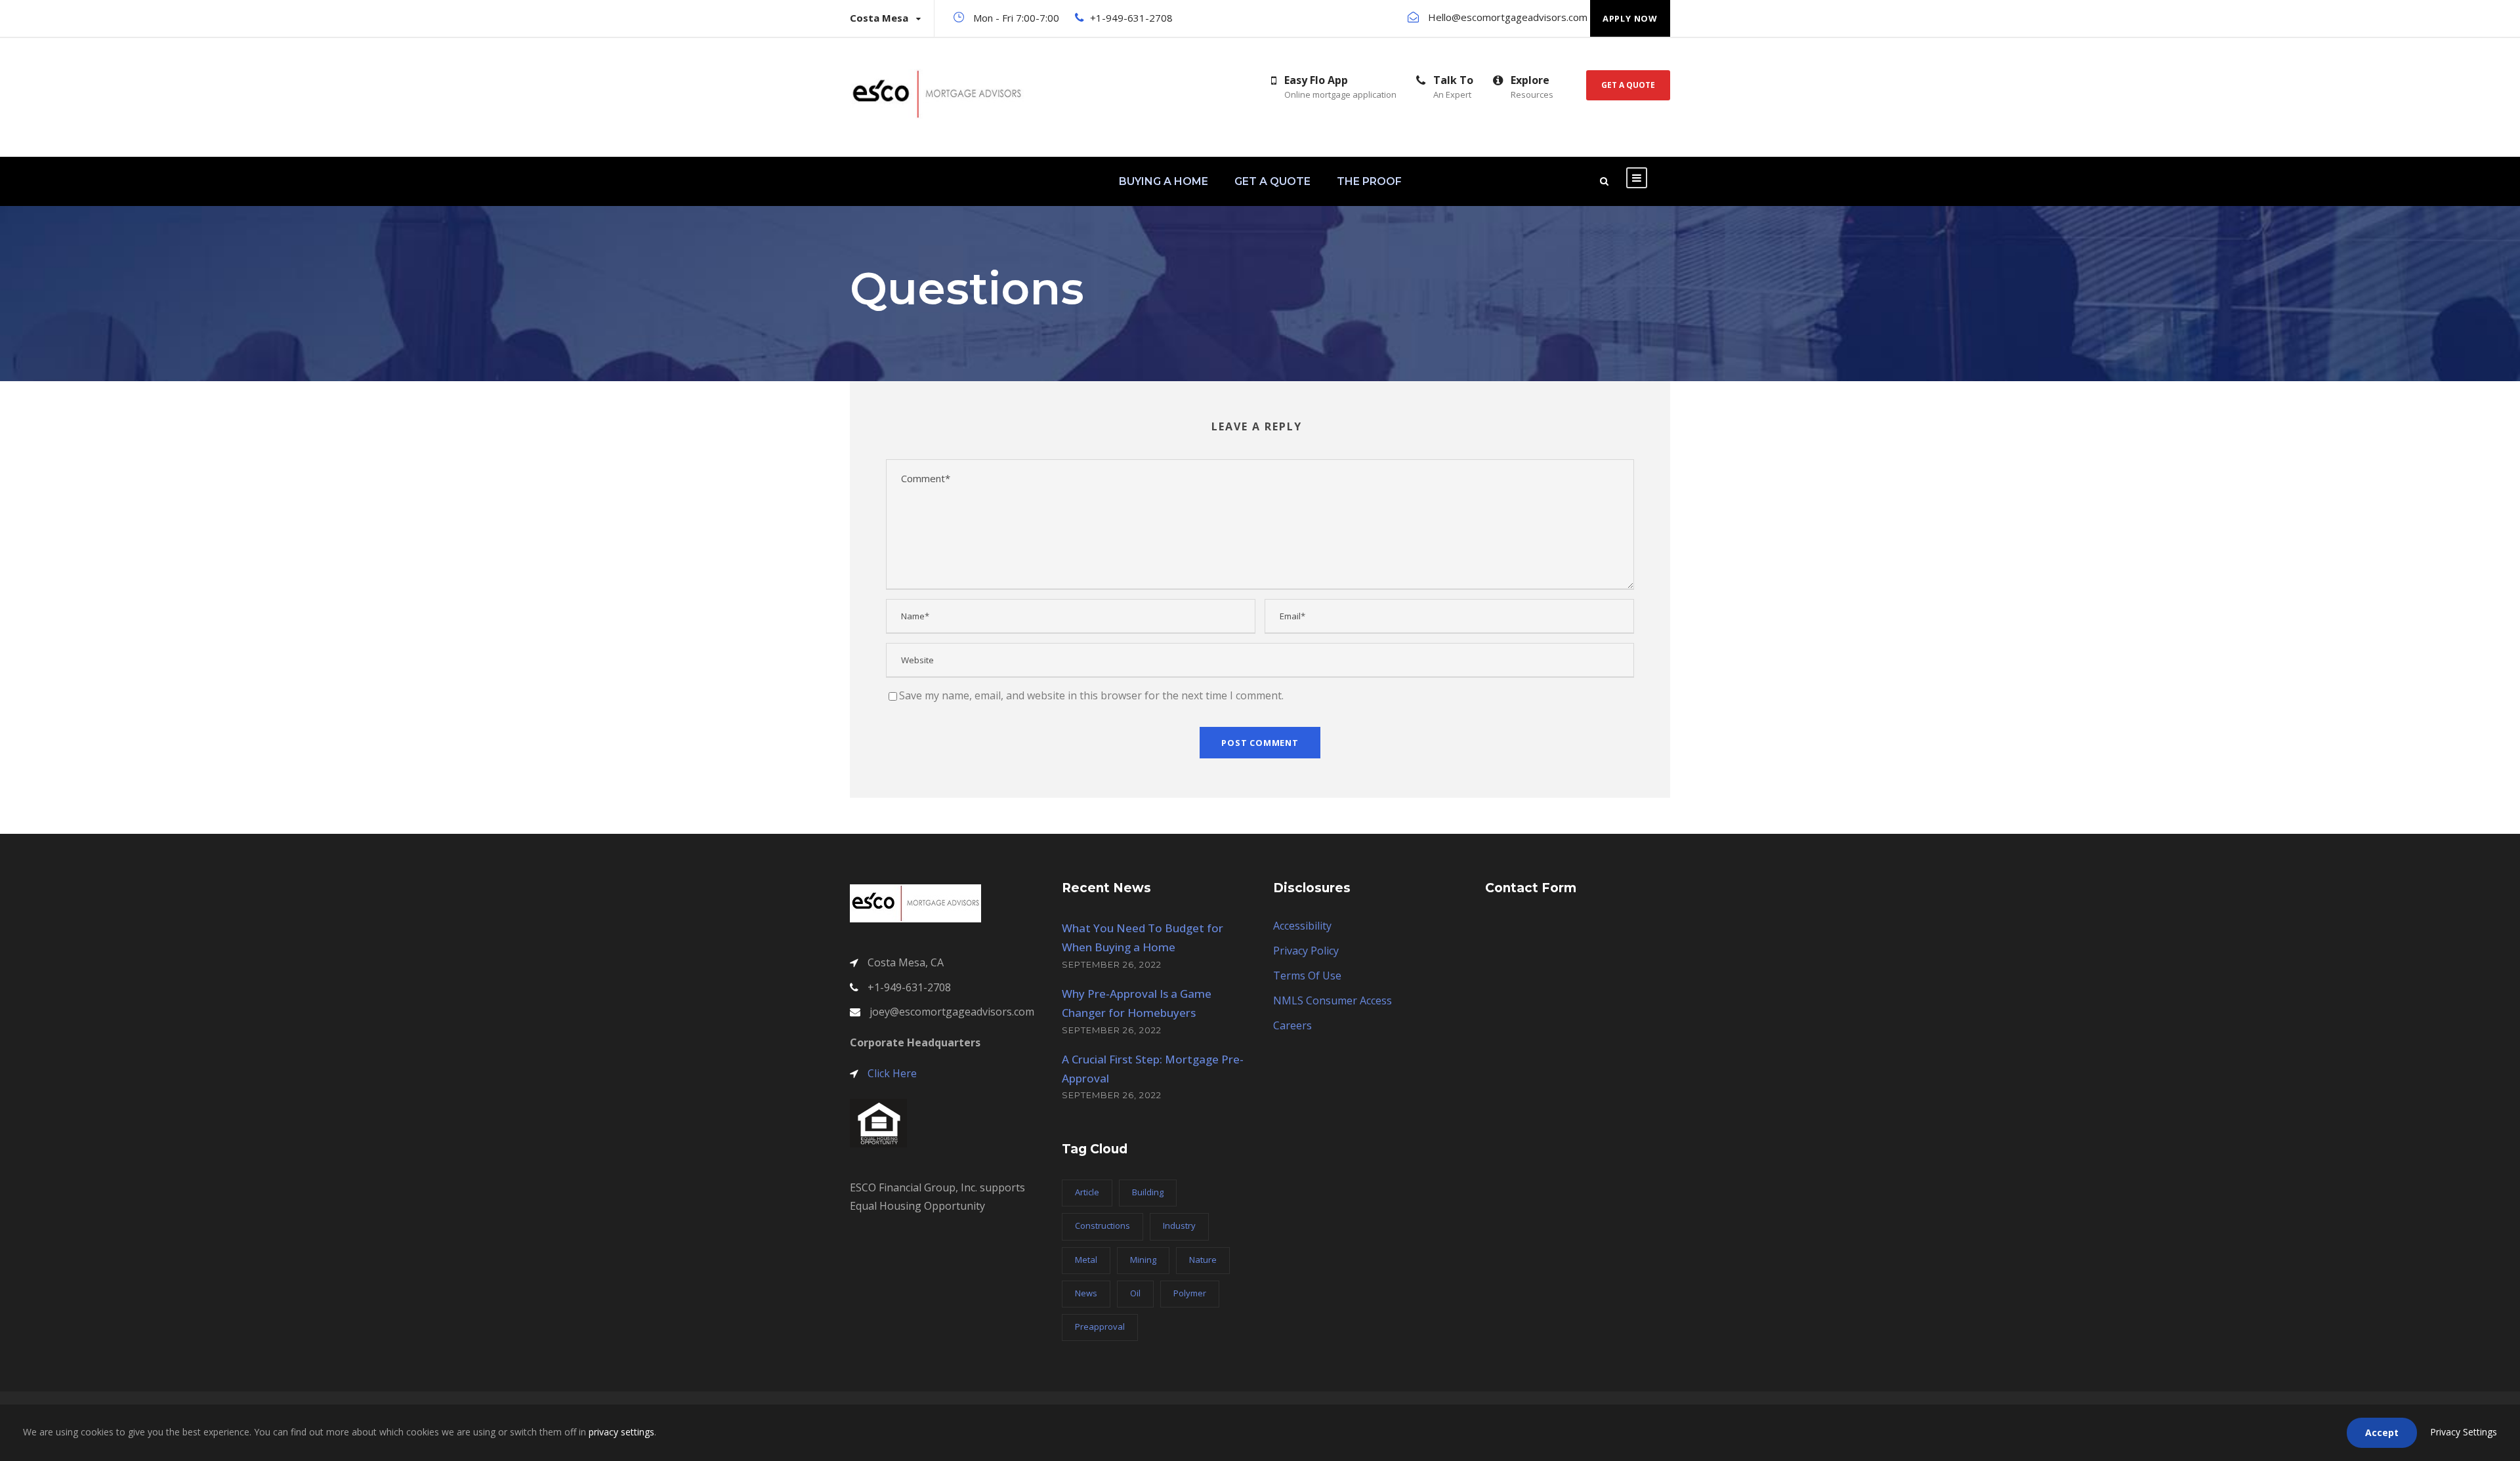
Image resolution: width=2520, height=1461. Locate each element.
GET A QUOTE (1272, 181)
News (1086, 1293)
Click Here (892, 1073)
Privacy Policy (1306, 951)
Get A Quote (1628, 85)
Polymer (1190, 1293)
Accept (2382, 1432)
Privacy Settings (2464, 1432)
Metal (1086, 1260)
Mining (1143, 1260)
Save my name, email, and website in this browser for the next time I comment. (1091, 695)
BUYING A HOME (1164, 181)
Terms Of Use (1307, 976)
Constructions (1102, 1225)
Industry (1179, 1225)
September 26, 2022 (1112, 964)
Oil (1135, 1293)
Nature (1203, 1260)
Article (1087, 1192)
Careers (1292, 1025)
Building (1148, 1192)
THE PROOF (1369, 181)
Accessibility (1302, 926)
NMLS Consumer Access (1333, 1000)
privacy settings (621, 1432)
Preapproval (1100, 1327)
